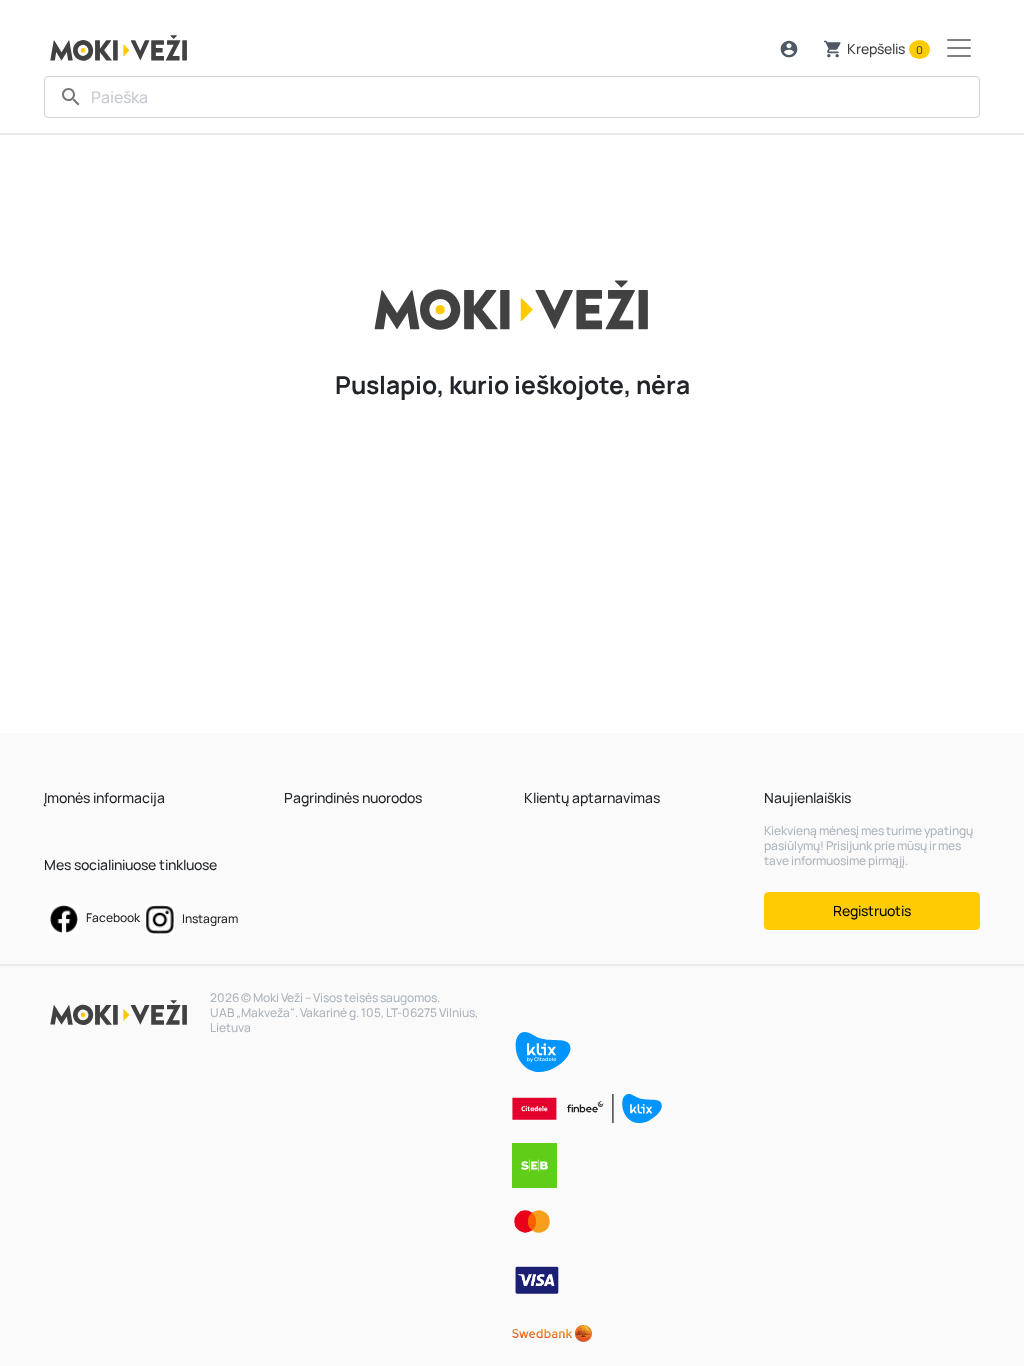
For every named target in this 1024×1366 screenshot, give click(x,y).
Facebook (112, 917)
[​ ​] (512, 97)
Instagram (209, 918)
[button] (789, 49)
